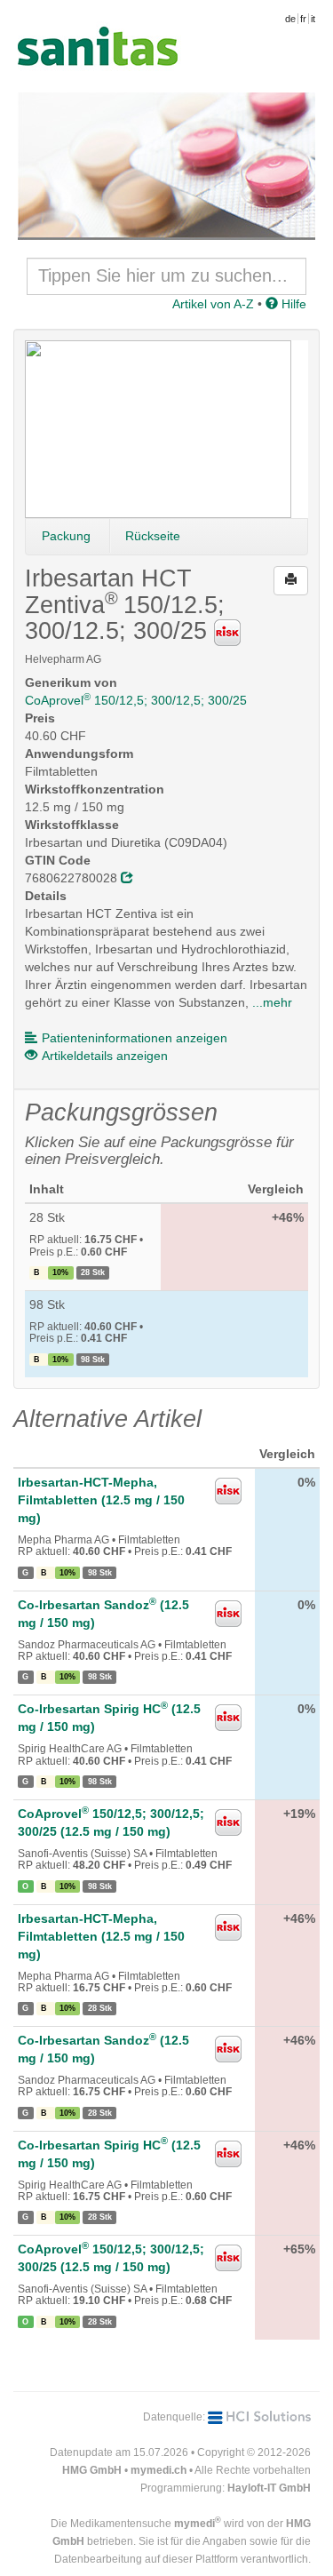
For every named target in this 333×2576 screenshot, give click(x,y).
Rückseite (153, 536)
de (290, 19)
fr (303, 19)
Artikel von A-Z (213, 304)
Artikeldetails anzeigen (105, 1056)
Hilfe (292, 304)
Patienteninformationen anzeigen (135, 1038)
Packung (66, 536)
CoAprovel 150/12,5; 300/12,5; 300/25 (136, 700)
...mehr (272, 1002)
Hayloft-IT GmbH (269, 2488)
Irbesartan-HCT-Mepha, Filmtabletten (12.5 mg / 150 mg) (101, 1500)
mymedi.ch (159, 2470)
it (313, 19)
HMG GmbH (92, 2470)
